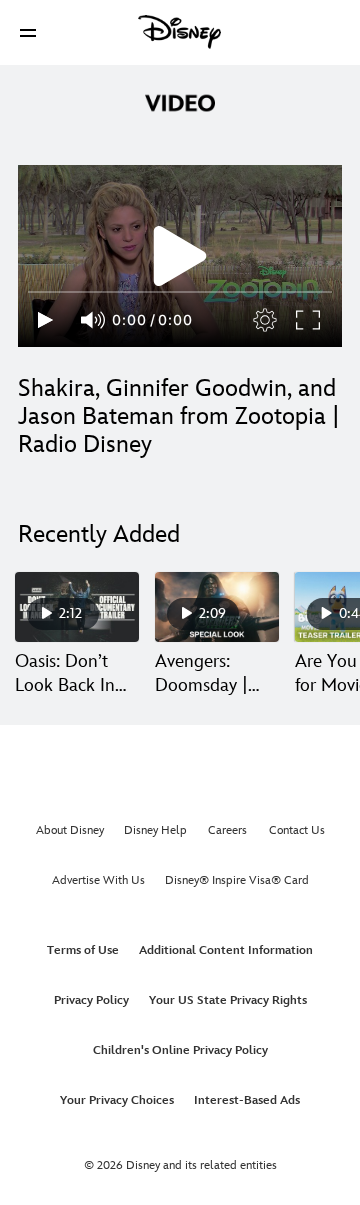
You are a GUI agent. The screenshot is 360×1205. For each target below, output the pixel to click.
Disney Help (155, 830)
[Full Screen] (309, 320)
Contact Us (297, 830)
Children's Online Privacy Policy (180, 1050)
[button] (28, 32)
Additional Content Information (226, 950)
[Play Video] (180, 256)
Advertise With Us (98, 880)
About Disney (70, 830)
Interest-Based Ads (247, 1100)
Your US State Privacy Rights (228, 1000)
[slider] (180, 292)
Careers (227, 830)
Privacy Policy (91, 1000)
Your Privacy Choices (117, 1100)
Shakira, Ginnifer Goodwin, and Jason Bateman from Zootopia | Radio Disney (179, 416)
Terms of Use (83, 950)
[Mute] (94, 320)
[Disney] (180, 32)
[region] (180, 256)
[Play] (45, 320)
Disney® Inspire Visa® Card (237, 880)
